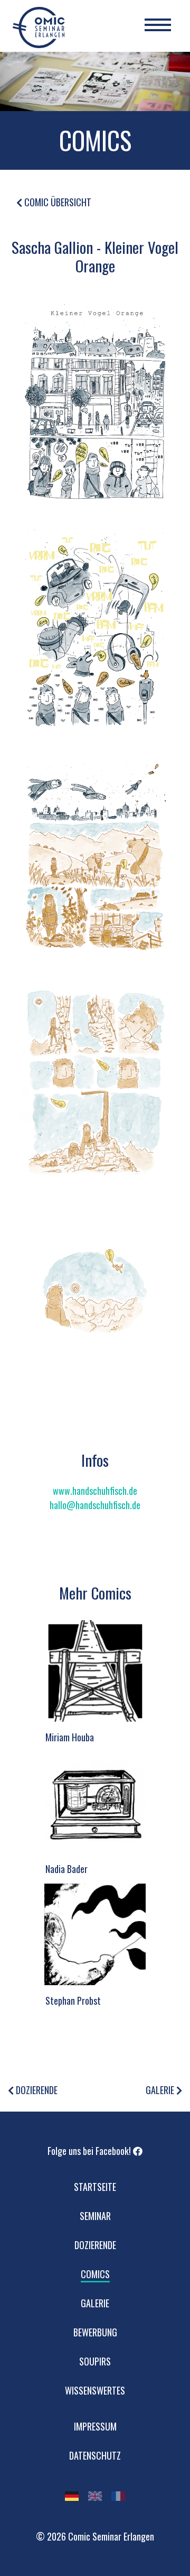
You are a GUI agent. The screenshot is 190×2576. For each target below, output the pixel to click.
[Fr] (118, 2496)
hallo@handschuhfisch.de (95, 1505)
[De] (72, 2496)
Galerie (161, 2090)
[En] (95, 2496)
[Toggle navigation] (158, 26)
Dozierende (36, 2090)
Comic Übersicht (57, 202)
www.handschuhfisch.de (95, 1491)
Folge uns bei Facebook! (90, 2151)
